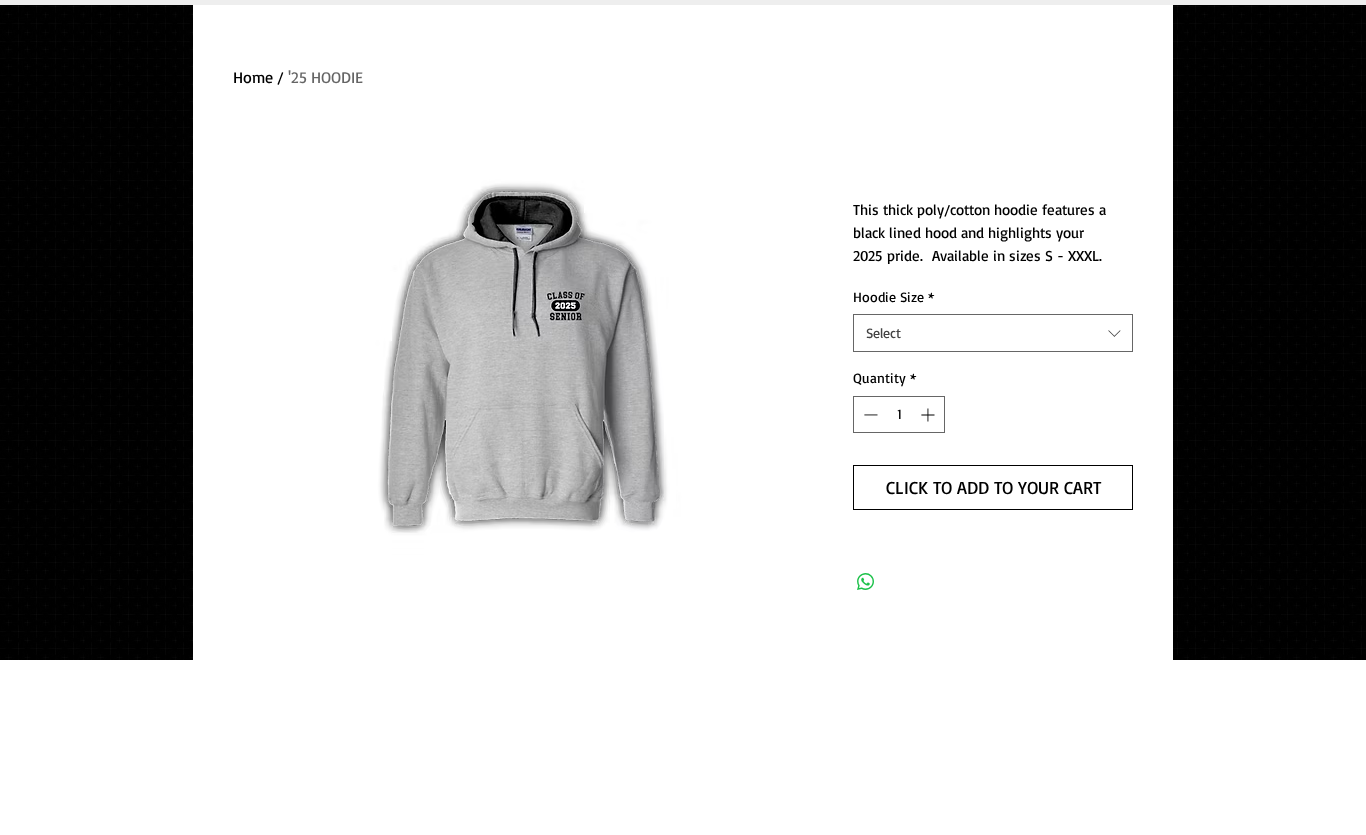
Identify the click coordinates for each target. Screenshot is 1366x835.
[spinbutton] (899, 414)
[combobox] (993, 333)
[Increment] (929, 414)
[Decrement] (868, 414)
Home (253, 77)
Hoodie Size (893, 296)
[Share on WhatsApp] (866, 582)
